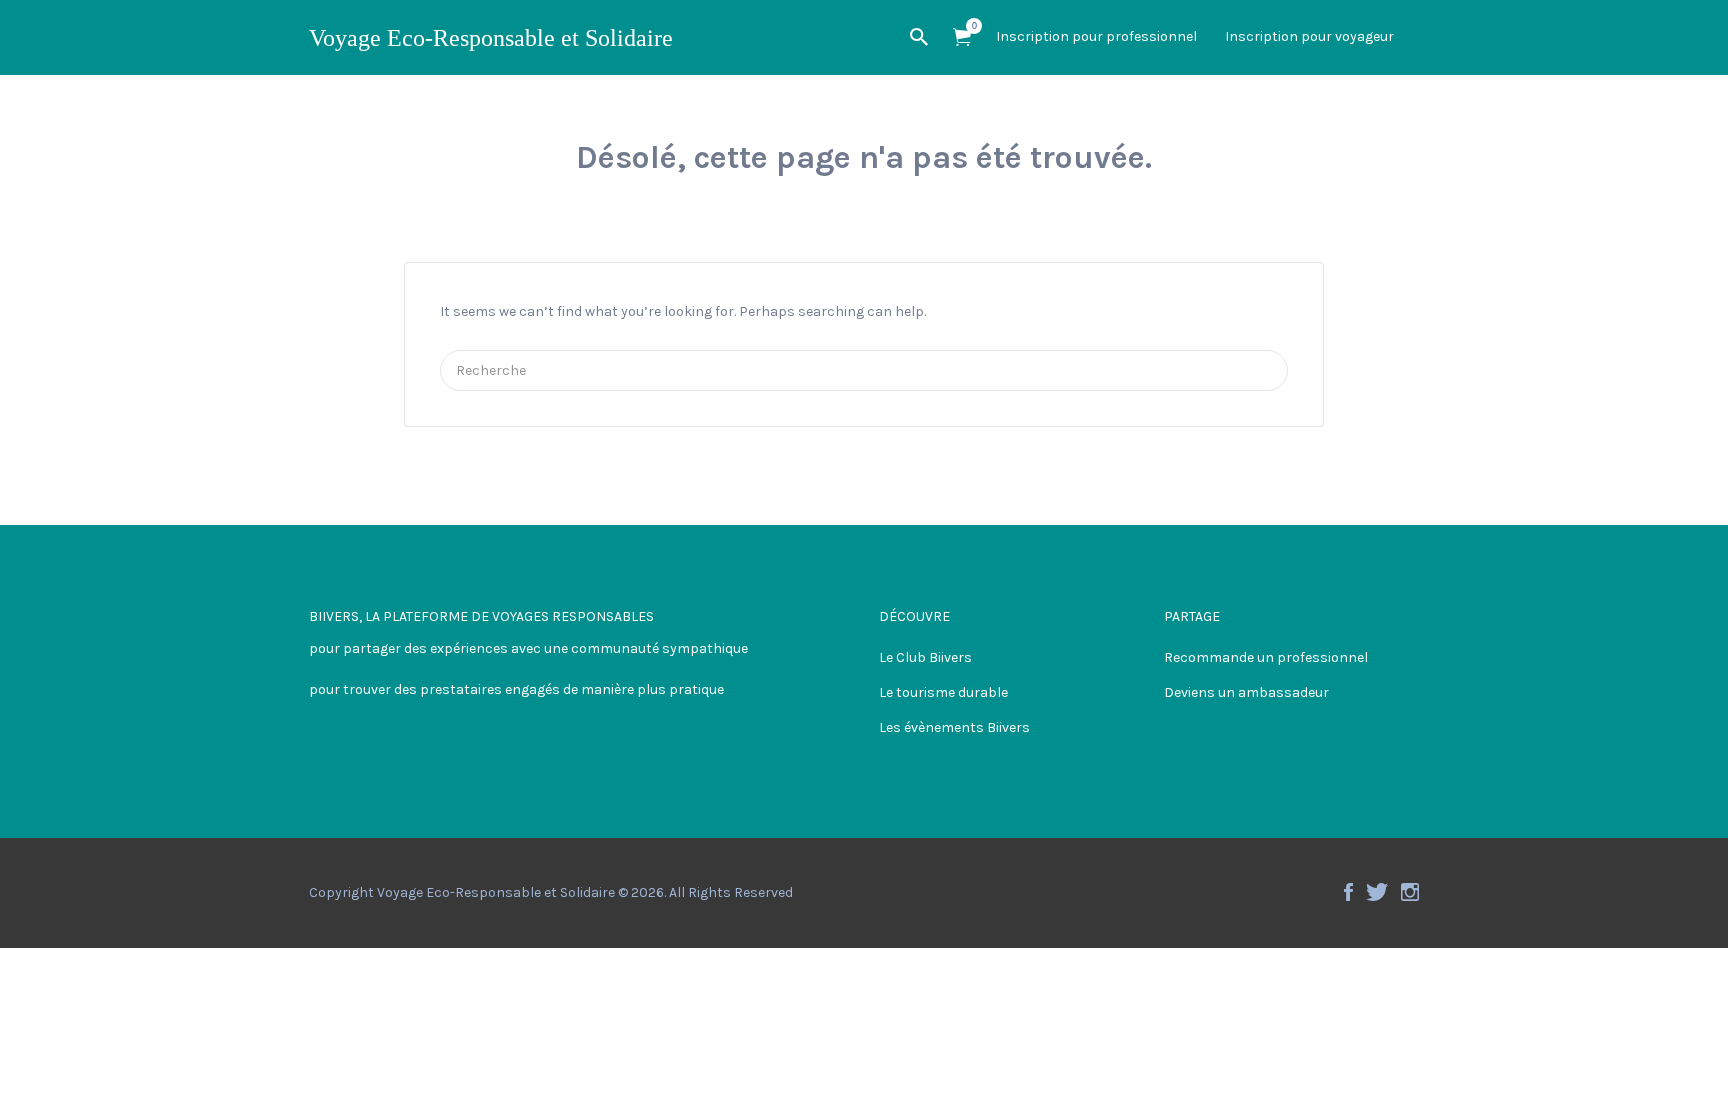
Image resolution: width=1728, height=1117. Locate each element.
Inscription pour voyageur (1309, 36)
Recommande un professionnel (1266, 657)
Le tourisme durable (943, 692)
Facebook (1348, 892)
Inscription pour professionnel (1096, 36)
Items (962, 37)
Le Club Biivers (925, 657)
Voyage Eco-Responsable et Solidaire (491, 38)
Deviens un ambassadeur (1246, 692)
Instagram (1410, 892)
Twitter (1377, 892)
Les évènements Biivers (954, 727)
